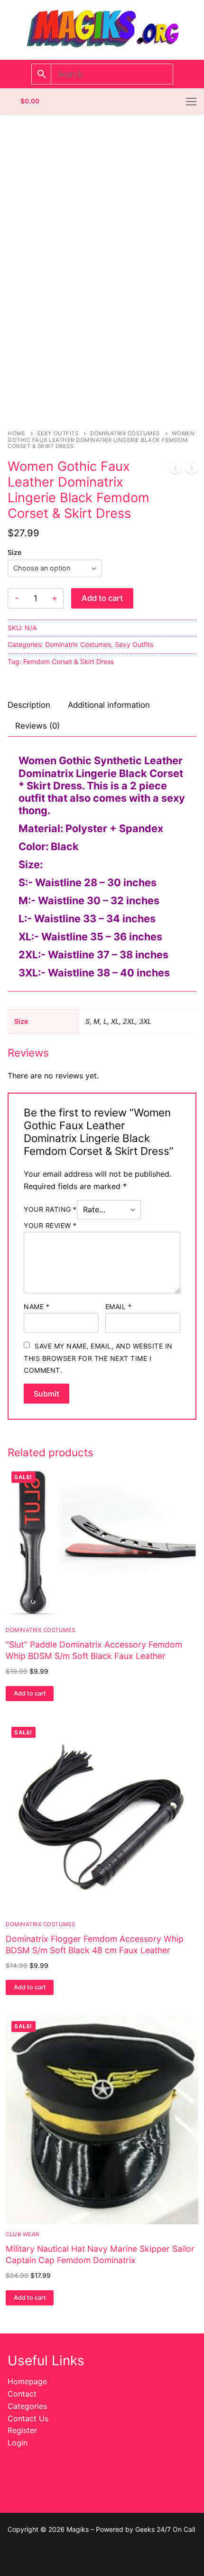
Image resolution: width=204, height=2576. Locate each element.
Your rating (50, 1209)
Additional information (109, 705)
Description (29, 705)
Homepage (27, 2381)
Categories (27, 2406)
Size (14, 552)
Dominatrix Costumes (125, 433)
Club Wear (23, 2234)
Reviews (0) (37, 726)
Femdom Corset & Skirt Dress (69, 661)
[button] (30, 1694)
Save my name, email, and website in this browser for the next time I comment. (98, 1358)
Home (16, 433)
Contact (22, 2394)
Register (22, 2430)
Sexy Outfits (58, 433)
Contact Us (28, 2418)
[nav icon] (191, 102)
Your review (50, 1225)
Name (37, 1307)
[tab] (29, 706)
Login (18, 2443)
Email (119, 1307)
